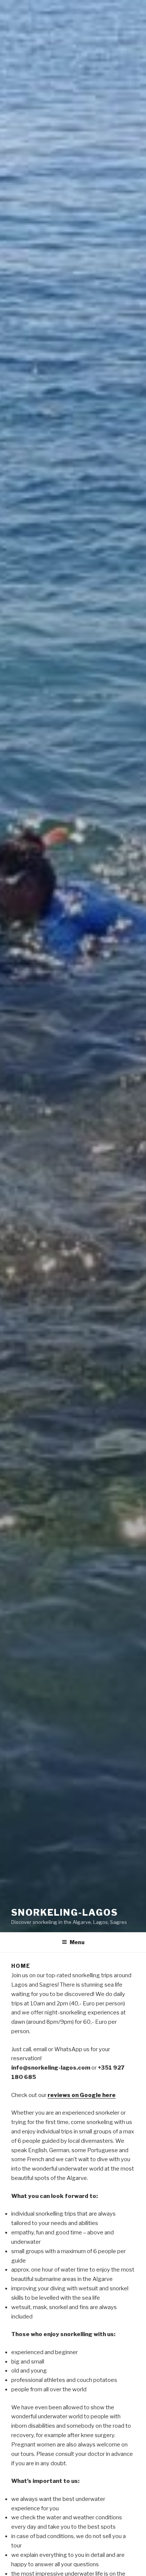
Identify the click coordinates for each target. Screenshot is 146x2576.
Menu (77, 1942)
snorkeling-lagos (65, 1912)
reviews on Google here (82, 2095)
